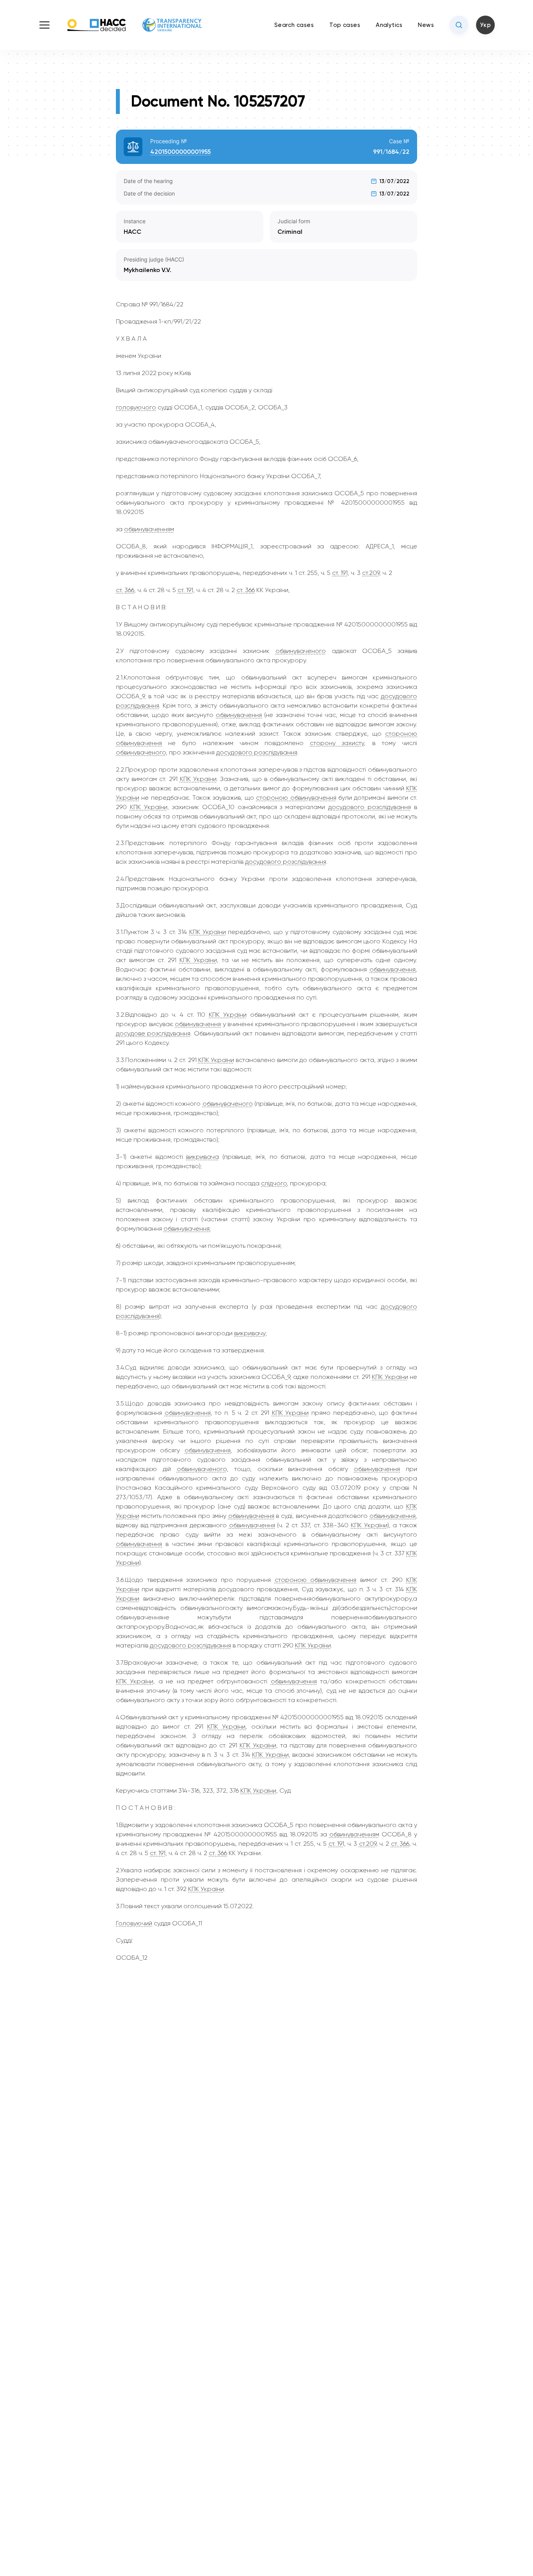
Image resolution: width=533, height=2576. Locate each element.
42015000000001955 (180, 152)
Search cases (294, 25)
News (426, 25)
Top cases (345, 25)
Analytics (389, 25)
